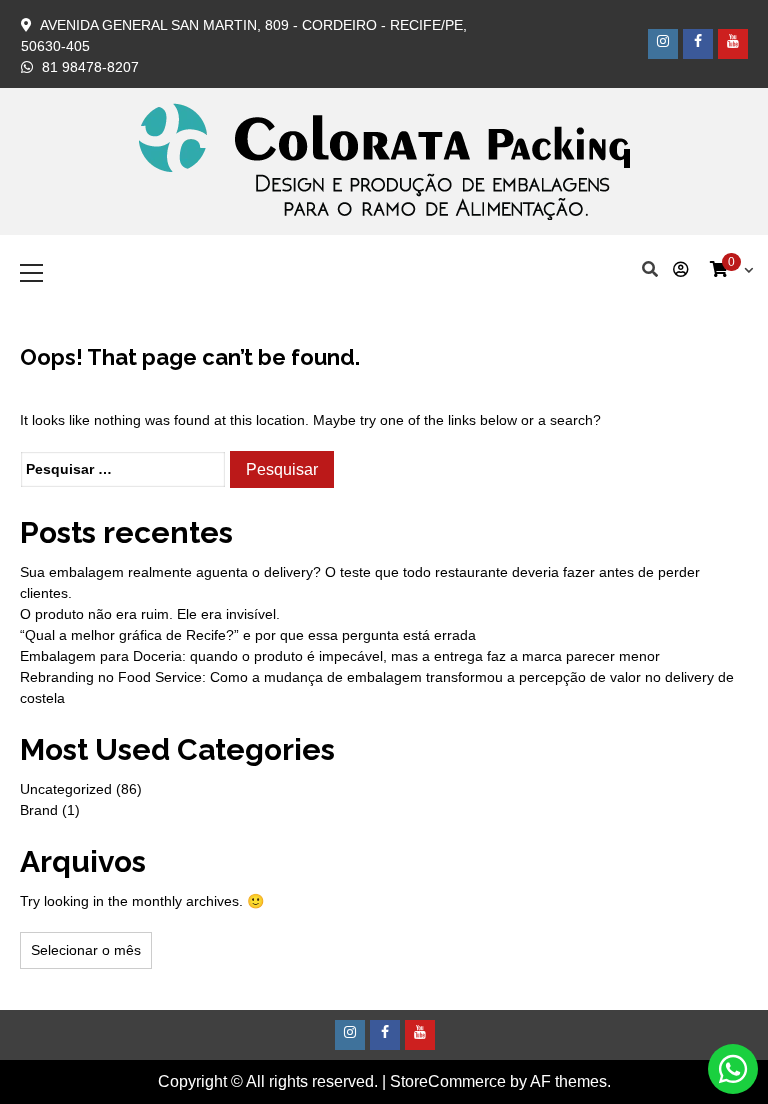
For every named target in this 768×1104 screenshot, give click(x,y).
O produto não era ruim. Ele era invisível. (150, 614)
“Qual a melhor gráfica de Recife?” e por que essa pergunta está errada (248, 635)
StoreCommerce (448, 1081)
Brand (39, 810)
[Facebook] (698, 44)
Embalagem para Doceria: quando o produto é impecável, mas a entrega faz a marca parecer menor (340, 656)
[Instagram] (663, 44)
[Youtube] (733, 44)
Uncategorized (66, 789)
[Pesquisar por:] (123, 469)
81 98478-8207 (90, 67)
